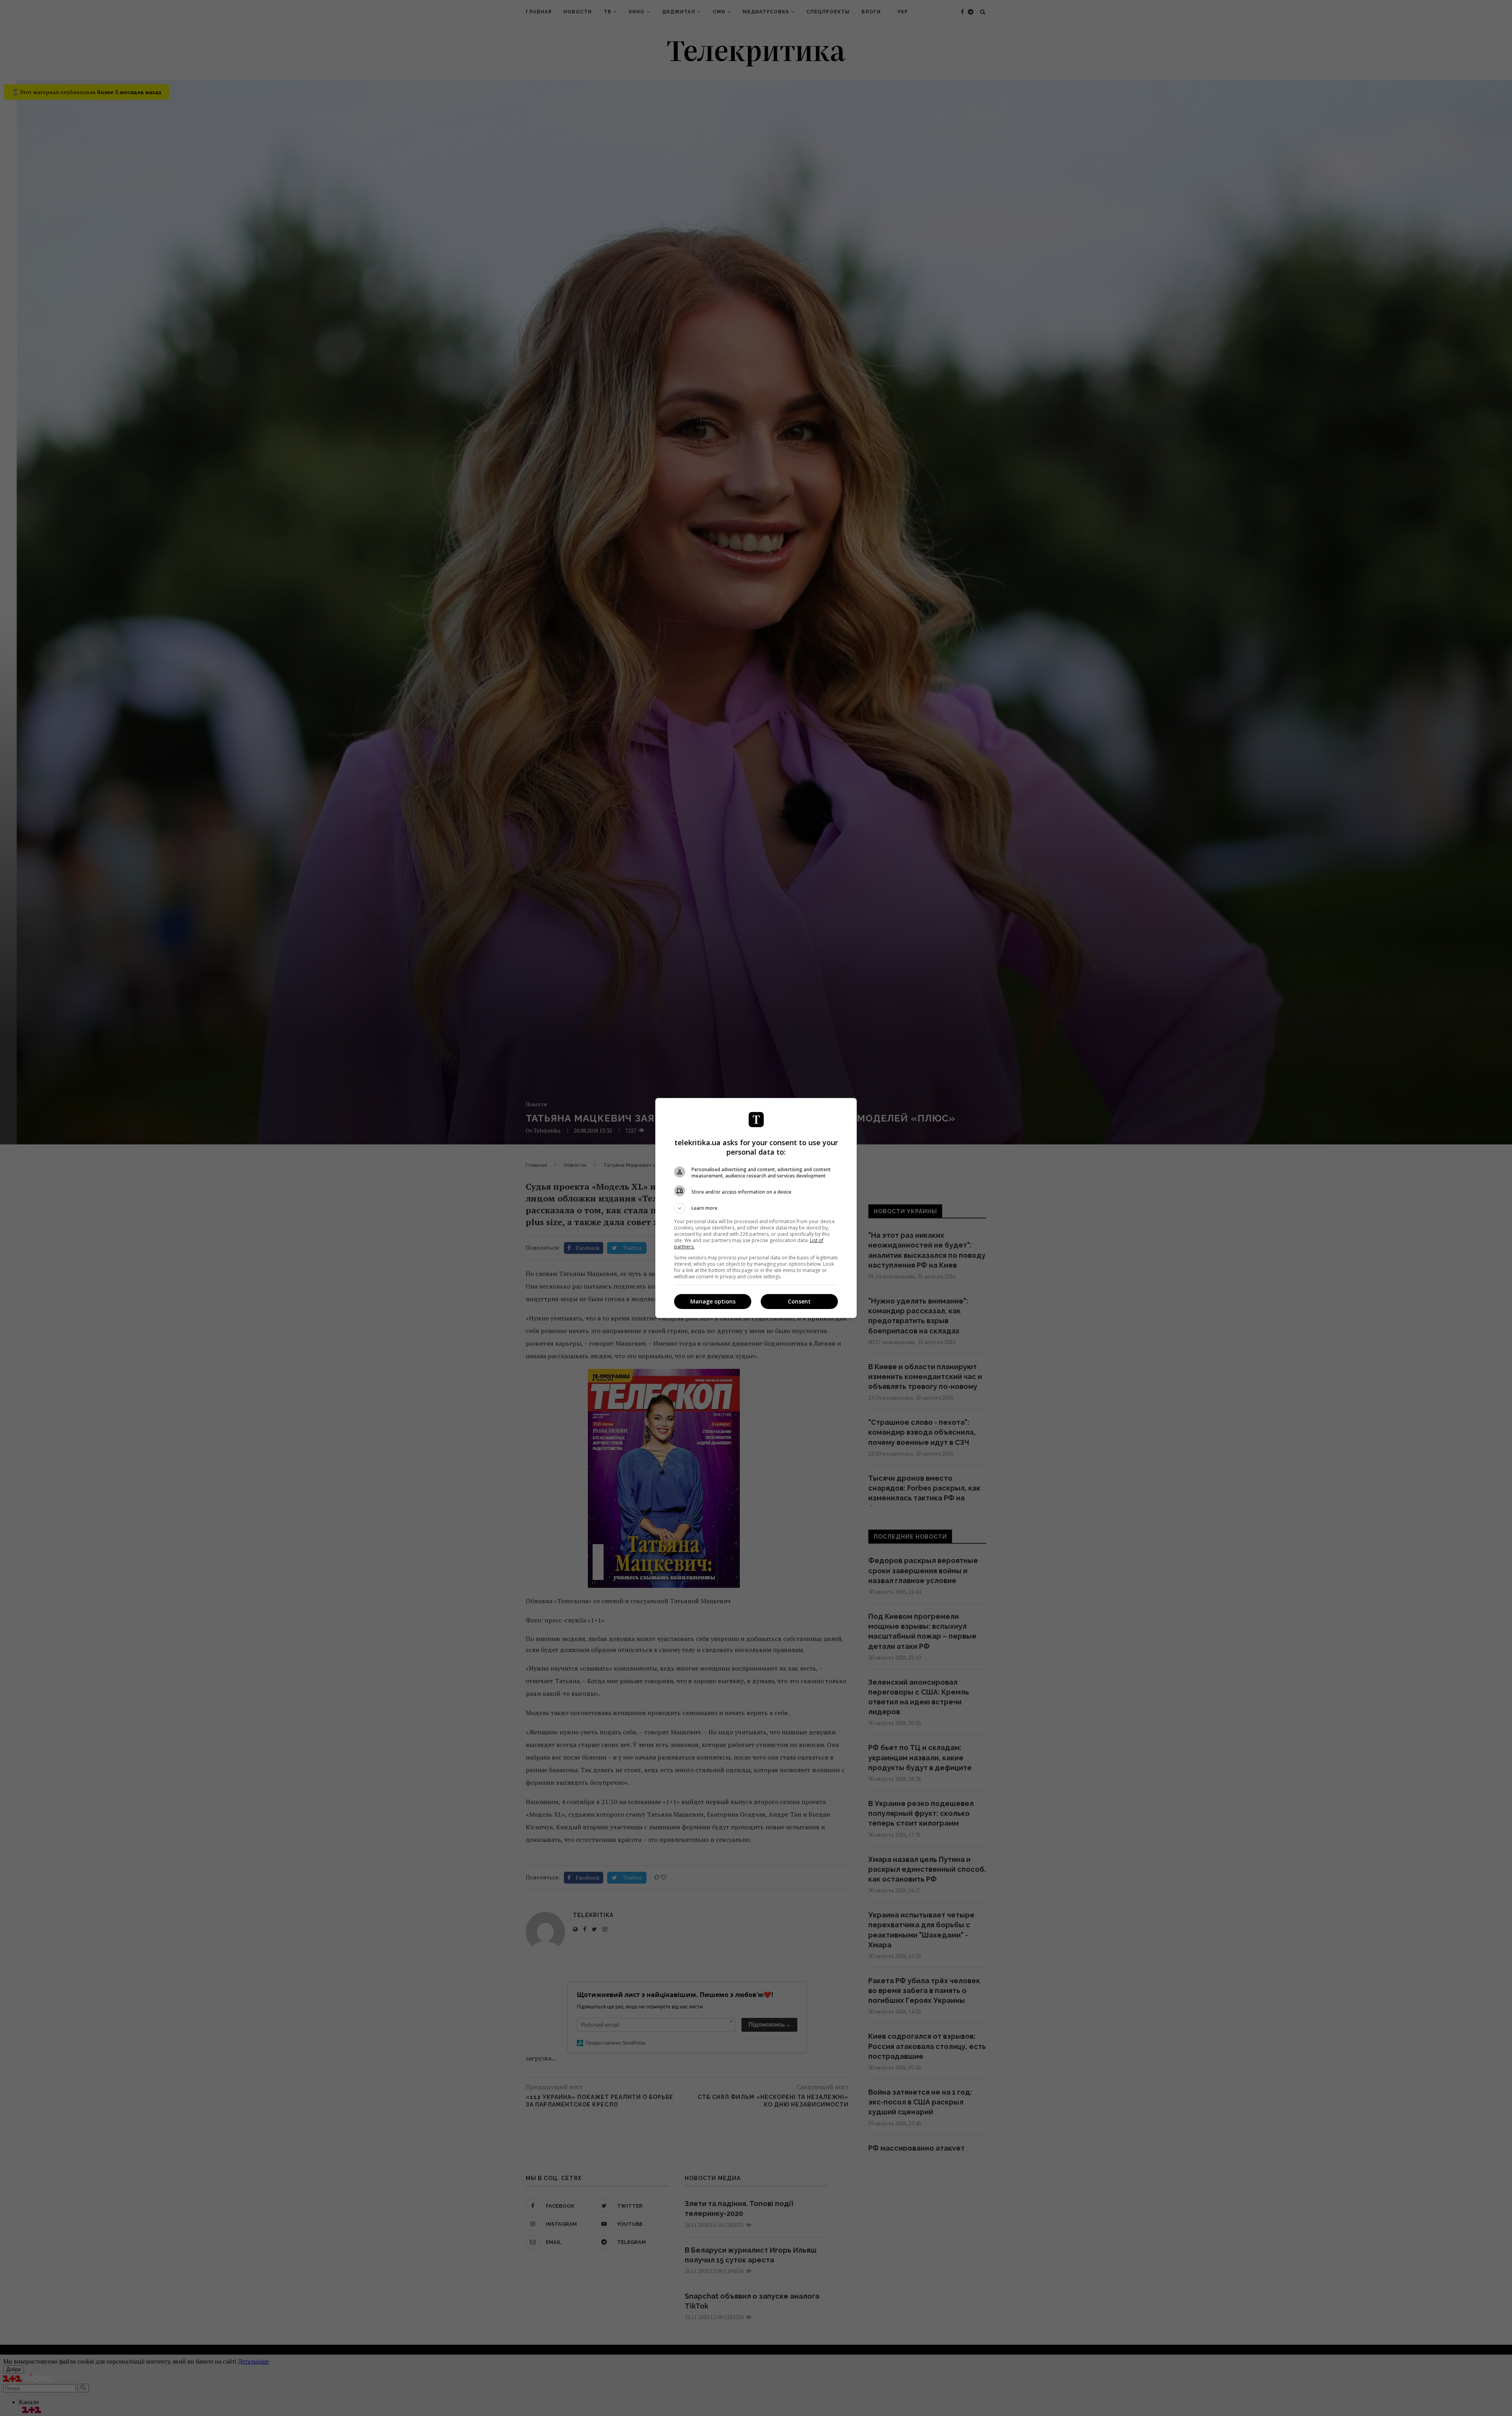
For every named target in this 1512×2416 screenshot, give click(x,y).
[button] (756, 1208)
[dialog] (756, 1208)
